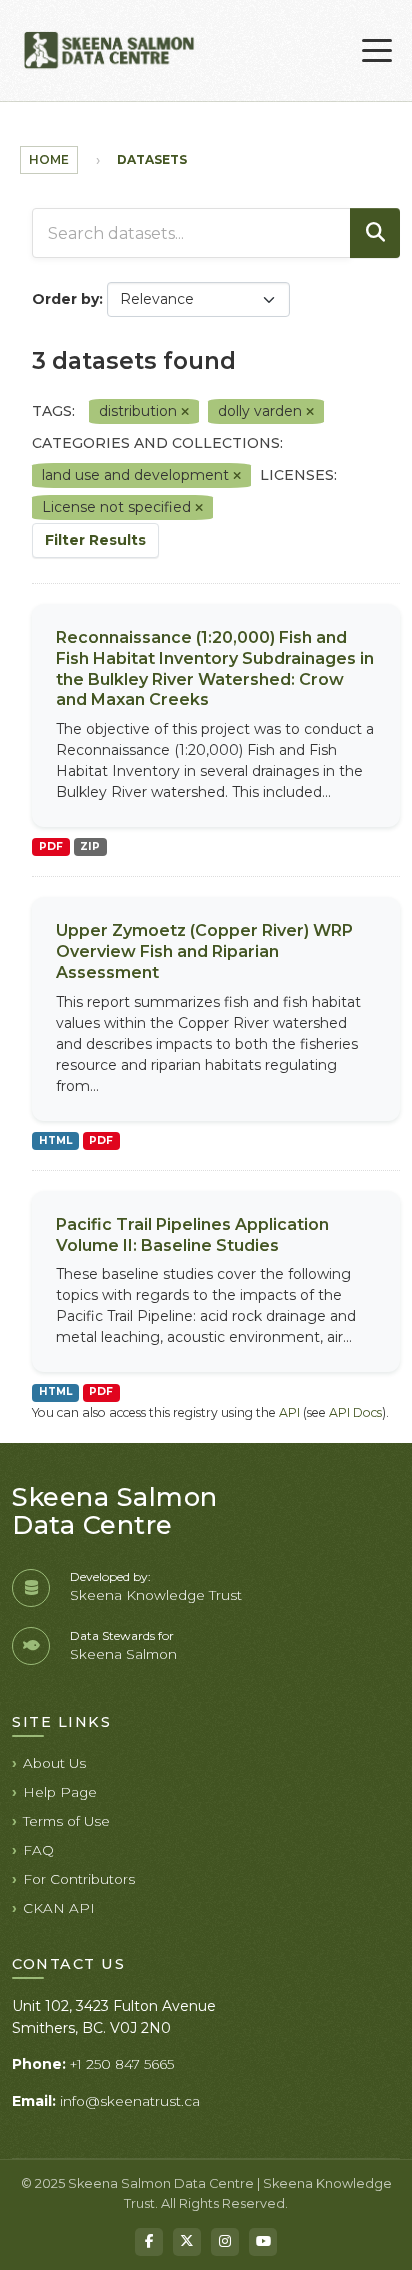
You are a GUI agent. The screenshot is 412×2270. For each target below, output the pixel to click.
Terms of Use (66, 1821)
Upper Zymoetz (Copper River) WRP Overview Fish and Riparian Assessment (204, 951)
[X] (187, 2242)
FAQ (38, 1850)
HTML (55, 1140)
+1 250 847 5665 (122, 2064)
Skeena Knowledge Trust (156, 1595)
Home (49, 159)
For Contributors (79, 1879)
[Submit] (375, 233)
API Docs (355, 1412)
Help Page (60, 1792)
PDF (51, 846)
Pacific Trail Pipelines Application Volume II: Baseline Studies (192, 1235)
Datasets (152, 159)
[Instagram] (225, 2242)
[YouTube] (263, 2242)
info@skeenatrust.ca (130, 2101)
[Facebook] (149, 2242)
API (289, 1412)
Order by (65, 299)
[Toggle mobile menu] (377, 51)
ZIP (90, 846)
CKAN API (59, 1908)
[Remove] (185, 412)
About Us (54, 1763)
